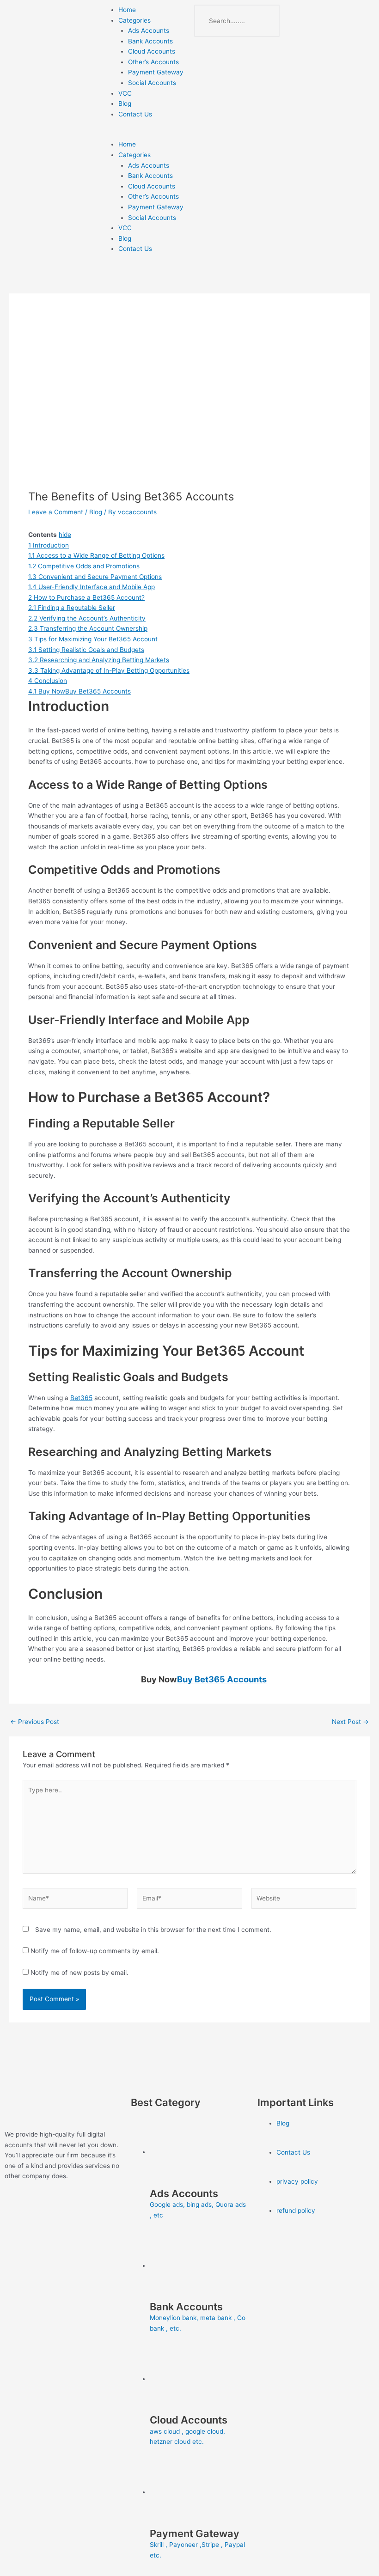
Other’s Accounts (153, 62)
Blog (125, 104)
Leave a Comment (56, 512)
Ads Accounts (149, 30)
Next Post (350, 1722)
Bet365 (81, 1398)
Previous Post (35, 1722)
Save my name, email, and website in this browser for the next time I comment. (153, 1930)
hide (65, 535)
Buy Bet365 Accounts (222, 1679)
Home (127, 10)
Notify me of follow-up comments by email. (95, 1951)
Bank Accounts (150, 41)
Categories (134, 20)
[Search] (263, 21)
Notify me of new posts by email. (79, 1973)
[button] (142, 134)
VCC (125, 93)
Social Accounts (152, 83)
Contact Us (135, 114)
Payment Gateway (156, 72)
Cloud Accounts (152, 51)
